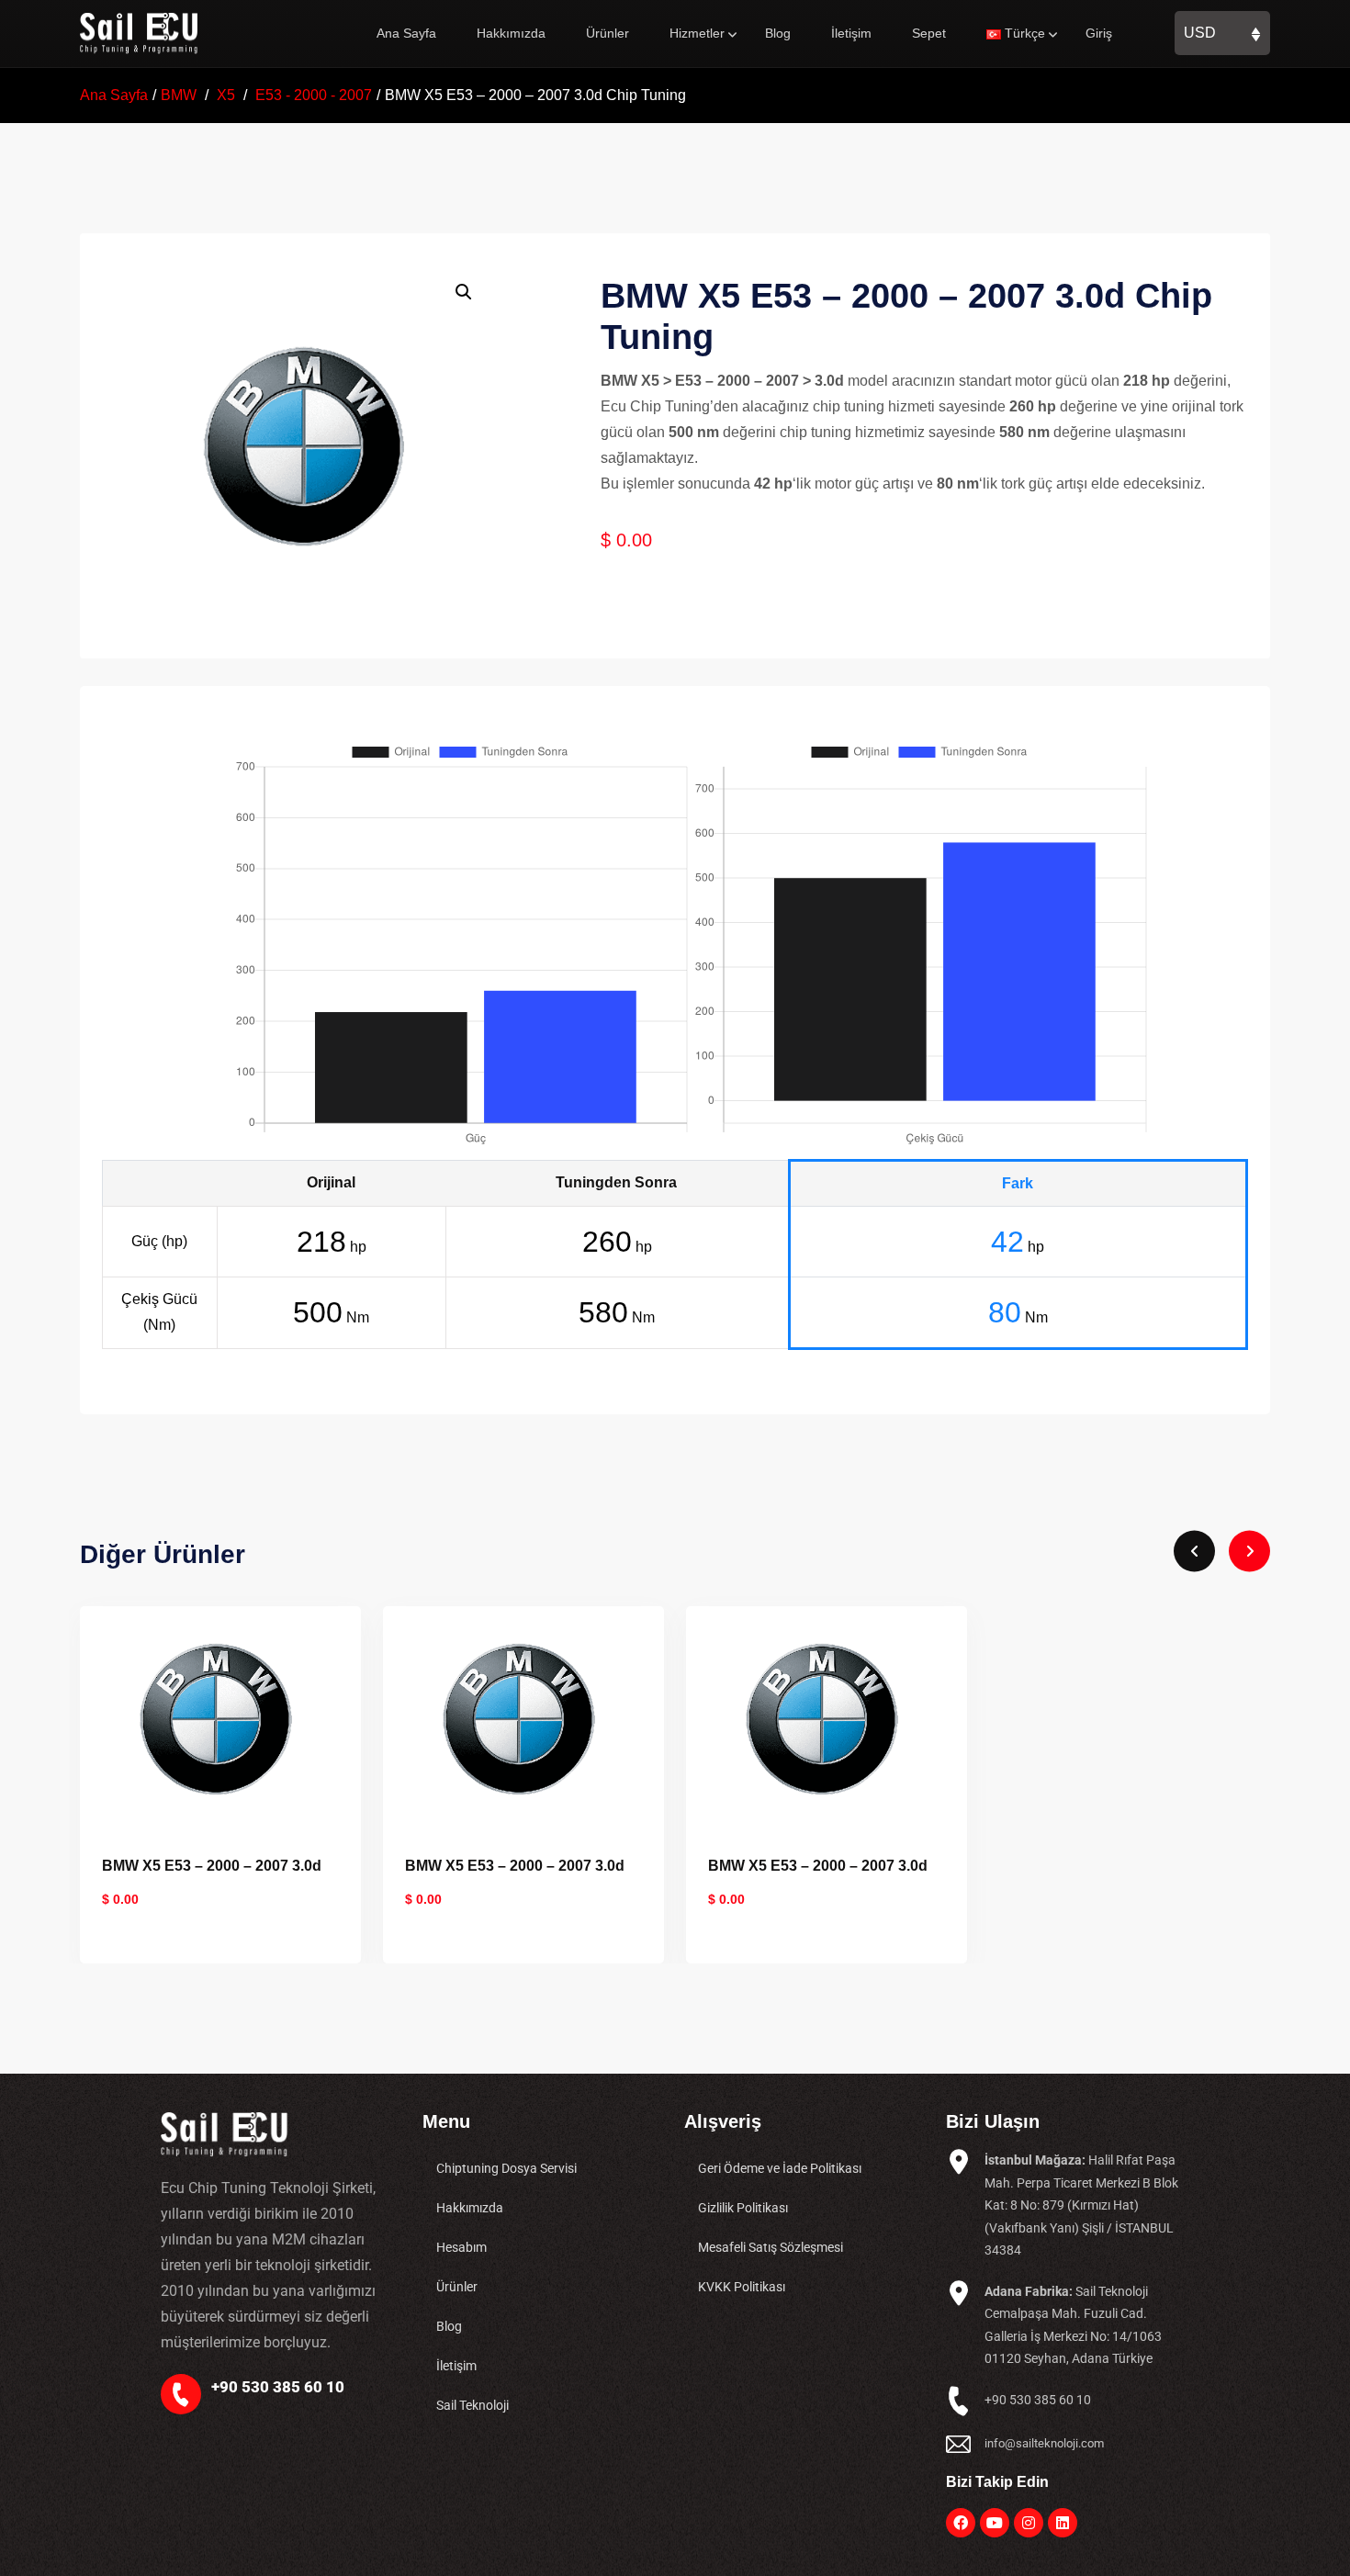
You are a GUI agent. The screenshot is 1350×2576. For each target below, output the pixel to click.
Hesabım (461, 2247)
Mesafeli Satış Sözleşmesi (771, 2247)
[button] (464, 292)
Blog (778, 33)
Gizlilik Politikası (743, 2208)
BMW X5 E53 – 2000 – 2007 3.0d (212, 1866)
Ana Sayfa (406, 33)
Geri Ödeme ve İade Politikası (780, 2168)
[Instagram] (1029, 2523)
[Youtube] (995, 2523)
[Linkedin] (1063, 2523)
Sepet (929, 33)
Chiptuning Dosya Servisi (506, 2168)
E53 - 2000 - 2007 (314, 95)
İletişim (851, 33)
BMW (179, 95)
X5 (226, 95)
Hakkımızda (511, 33)
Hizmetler (697, 33)
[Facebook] (961, 2523)
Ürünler (607, 33)
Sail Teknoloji (472, 2405)
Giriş (1099, 33)
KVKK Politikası (742, 2287)
